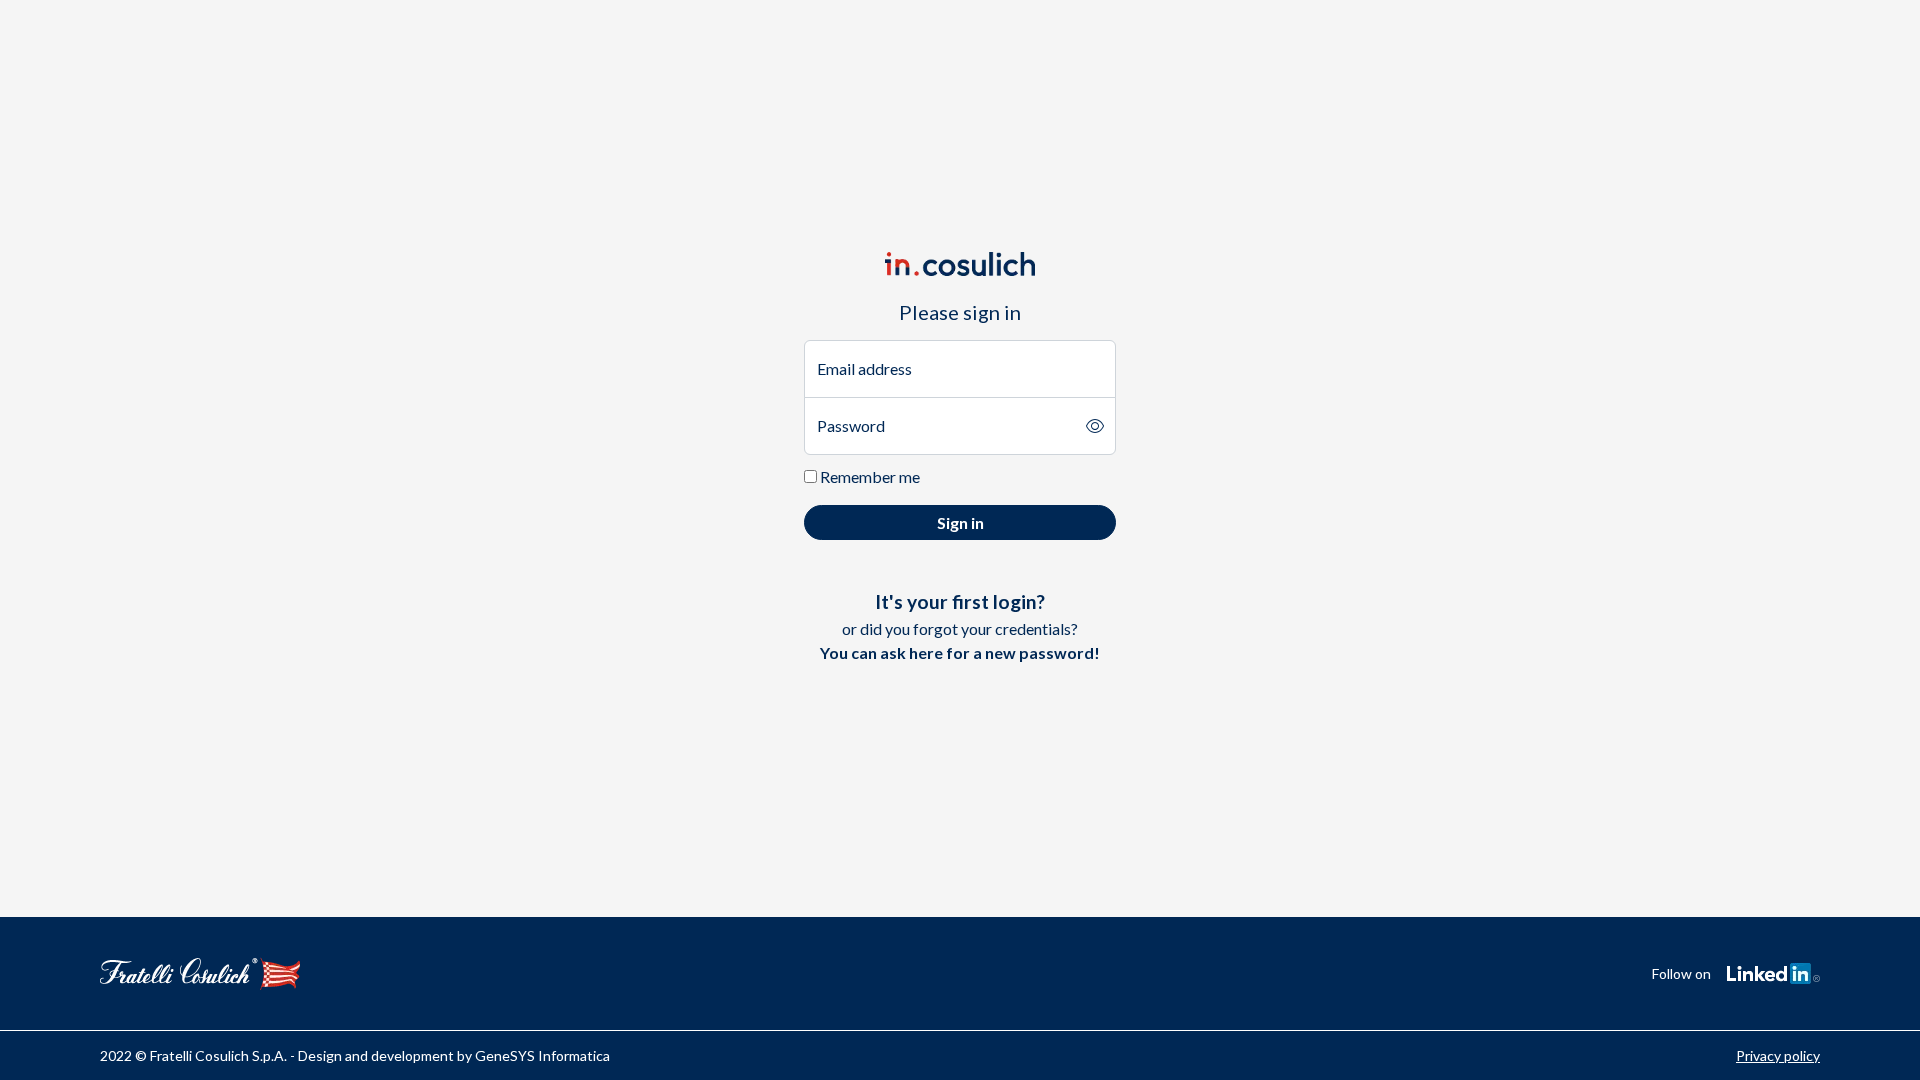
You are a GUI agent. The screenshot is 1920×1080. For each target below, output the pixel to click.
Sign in (960, 522)
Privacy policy (1778, 1055)
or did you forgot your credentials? (960, 626)
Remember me (868, 476)
